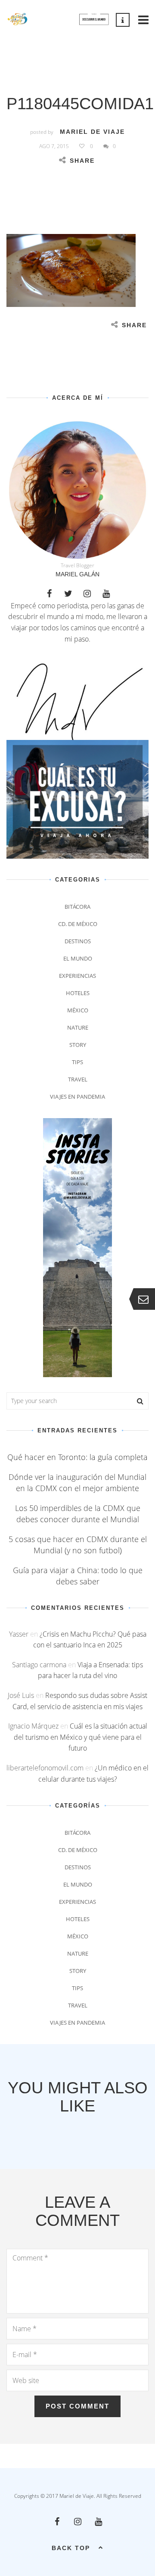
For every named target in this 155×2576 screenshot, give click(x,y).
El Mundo (78, 958)
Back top (71, 2548)
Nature (78, 1027)
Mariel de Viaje (92, 132)
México (78, 1010)
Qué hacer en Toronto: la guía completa (77, 1457)
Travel (78, 1079)
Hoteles (78, 993)
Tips (77, 1062)
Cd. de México (78, 924)
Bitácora (77, 907)
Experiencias (77, 976)
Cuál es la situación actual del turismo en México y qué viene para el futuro (81, 1737)
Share (82, 161)
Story (78, 1045)
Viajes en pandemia (77, 1097)
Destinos (78, 941)
